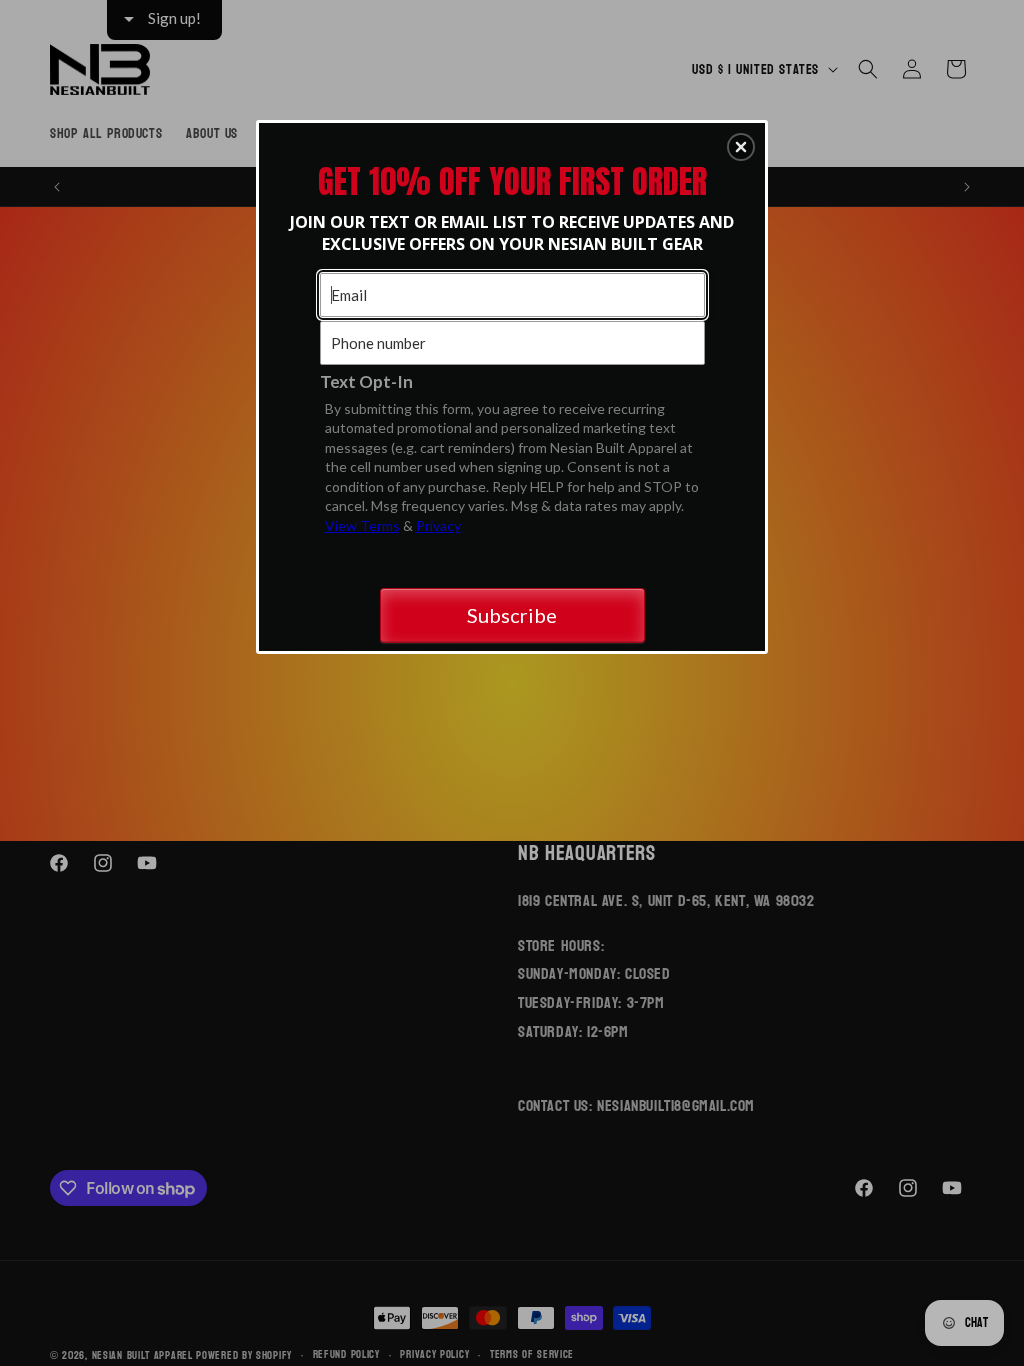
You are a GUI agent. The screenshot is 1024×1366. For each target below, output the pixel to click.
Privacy (438, 525)
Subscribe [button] (512, 615)
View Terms (362, 525)
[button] (741, 147)
